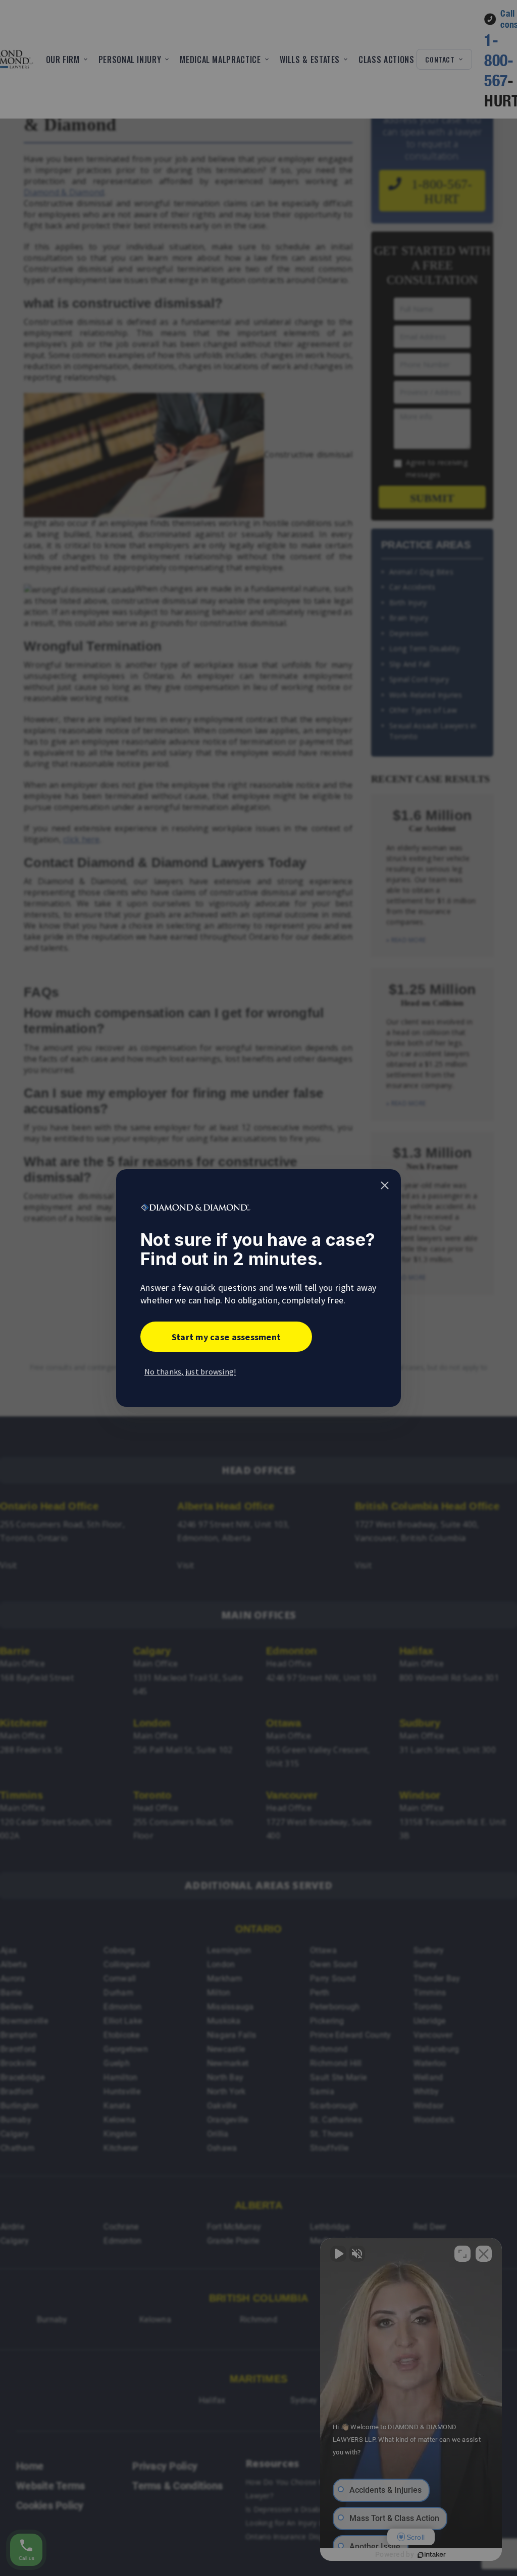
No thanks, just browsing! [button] (190, 1371)
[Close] (385, 1185)
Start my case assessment (226, 1337)
